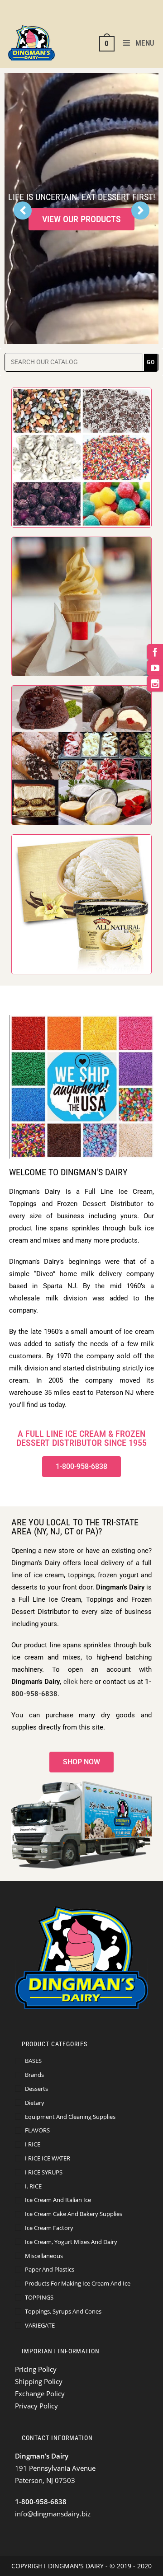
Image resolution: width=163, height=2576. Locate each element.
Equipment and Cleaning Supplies (70, 2117)
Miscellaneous (44, 2256)
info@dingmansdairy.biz (53, 2514)
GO (151, 362)
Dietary (35, 2103)
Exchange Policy (40, 2394)
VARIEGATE (40, 2325)
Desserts (36, 2089)
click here (78, 1682)
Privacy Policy (36, 2406)
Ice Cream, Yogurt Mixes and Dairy (71, 2242)
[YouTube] (155, 668)
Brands (34, 2075)
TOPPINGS (39, 2297)
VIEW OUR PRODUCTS (81, 222)
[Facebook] (155, 652)
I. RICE (33, 2186)
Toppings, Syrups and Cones (63, 2311)
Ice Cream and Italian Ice (58, 2200)
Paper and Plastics (50, 2269)
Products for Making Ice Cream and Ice (78, 2283)
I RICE (33, 2144)
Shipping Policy (39, 2381)
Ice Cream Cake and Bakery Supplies (74, 2214)
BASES (33, 2061)
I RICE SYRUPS (44, 2172)
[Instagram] (155, 684)
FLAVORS (37, 2130)
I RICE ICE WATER (48, 2158)
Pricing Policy (36, 2369)
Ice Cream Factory (49, 2228)
